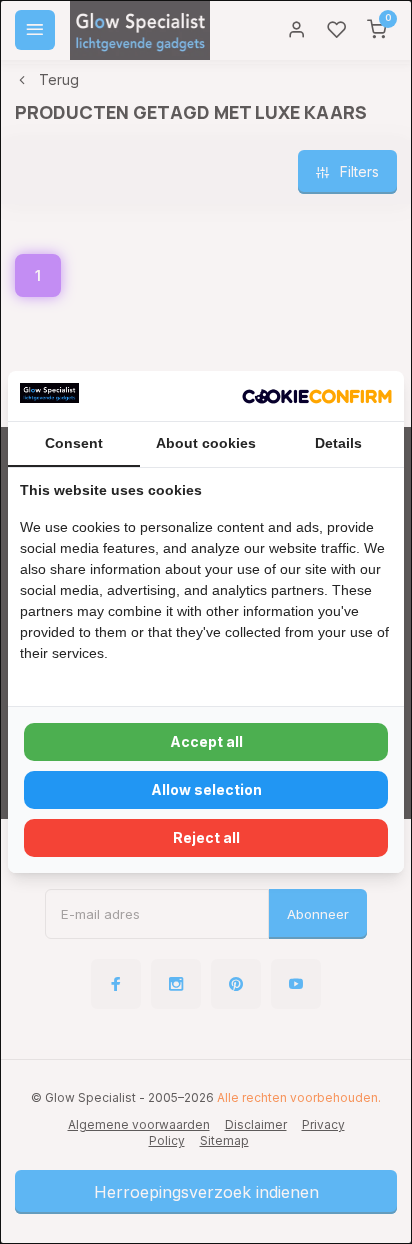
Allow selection (206, 789)
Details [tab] (338, 443)
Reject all (206, 837)
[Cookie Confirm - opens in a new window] (317, 396)
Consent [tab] (74, 443)
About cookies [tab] (206, 443)
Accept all (206, 741)
